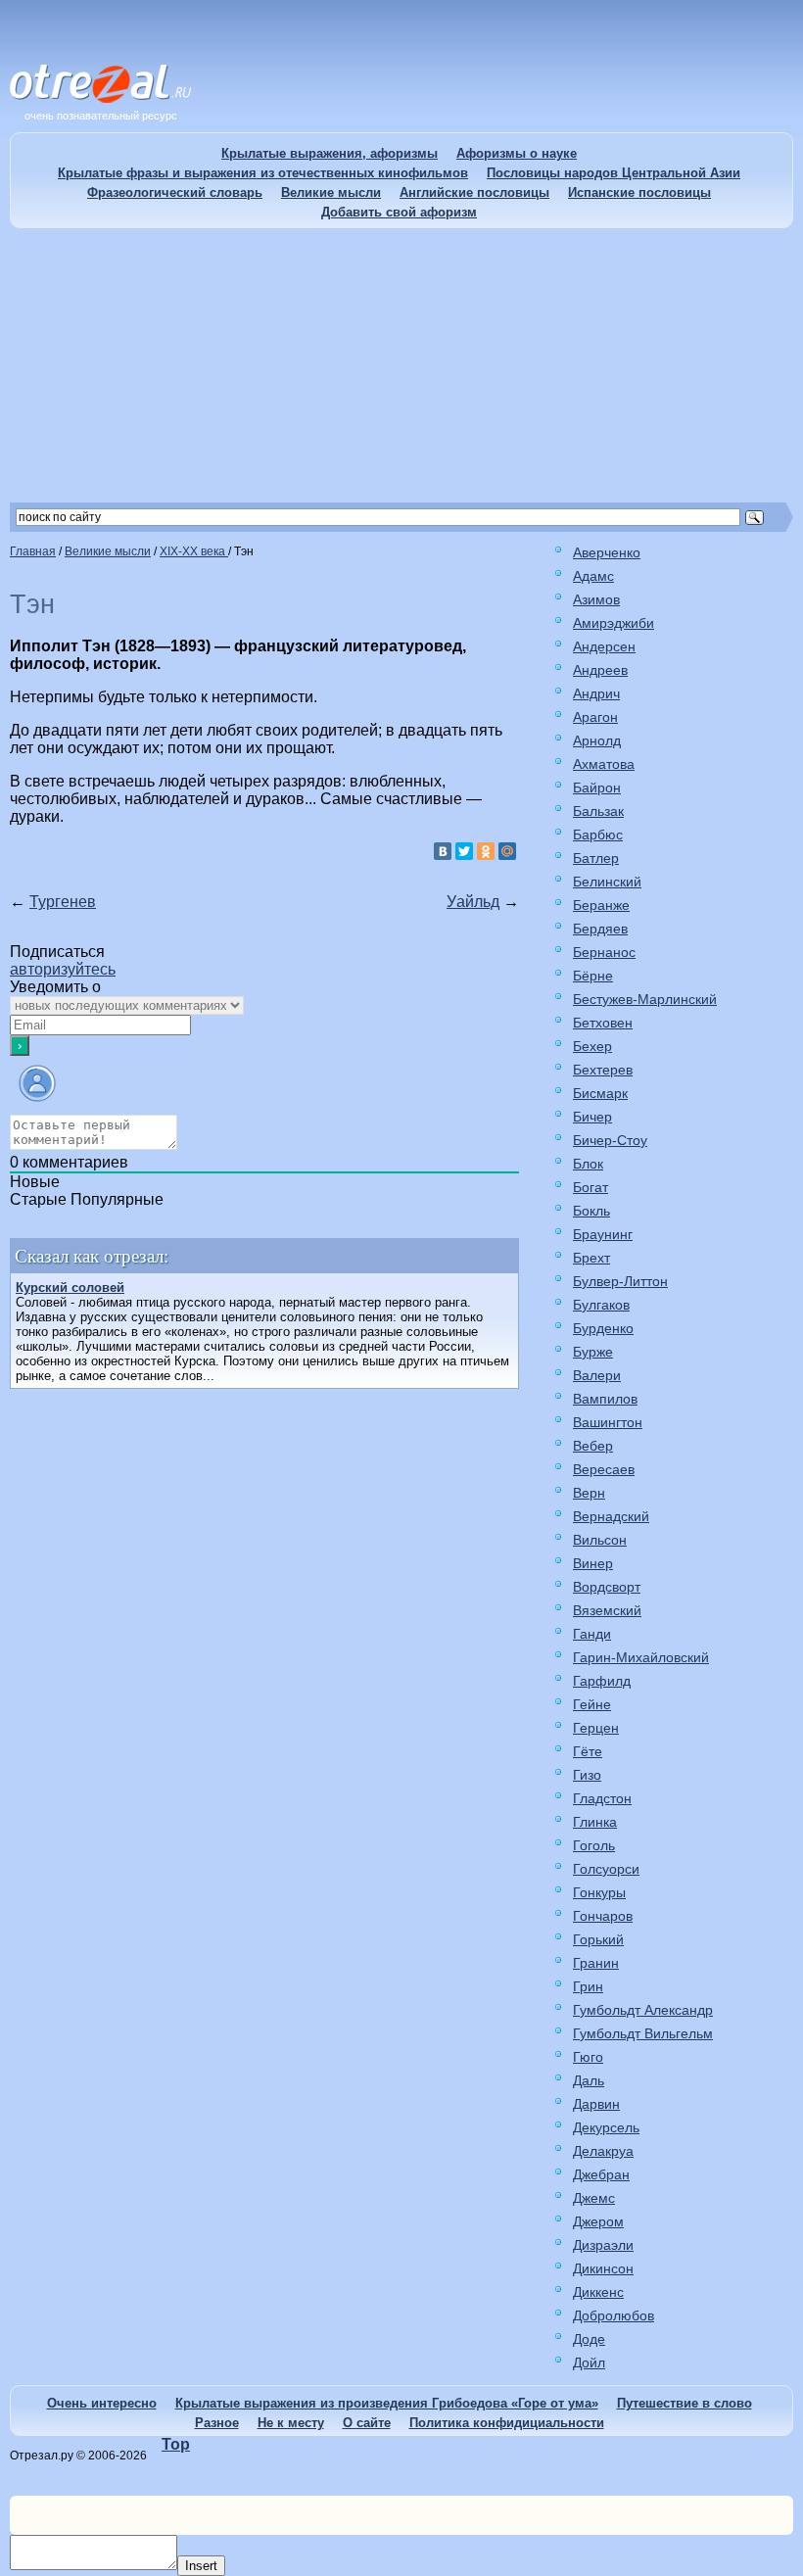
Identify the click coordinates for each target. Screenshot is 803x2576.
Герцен (596, 1728)
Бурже (593, 1352)
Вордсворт (607, 1587)
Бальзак (598, 811)
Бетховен (603, 1023)
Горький (598, 1939)
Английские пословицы (474, 192)
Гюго (588, 2057)
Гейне (592, 1704)
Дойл (589, 2362)
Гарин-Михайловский (641, 1657)
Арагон (595, 717)
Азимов (596, 599)
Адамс (593, 576)
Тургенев (63, 902)
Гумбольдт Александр (643, 2010)
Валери (597, 1375)
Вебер (593, 1446)
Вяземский (607, 1610)
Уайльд (473, 902)
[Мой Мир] (507, 851)
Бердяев (600, 929)
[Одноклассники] (486, 851)
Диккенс (598, 2292)
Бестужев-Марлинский (645, 999)
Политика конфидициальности (507, 2423)
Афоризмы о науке (517, 153)
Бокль (591, 1211)
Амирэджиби (614, 623)
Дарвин (596, 2104)
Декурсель (606, 2127)
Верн (589, 1493)
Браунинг (603, 1234)
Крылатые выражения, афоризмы (330, 153)
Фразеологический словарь (175, 192)
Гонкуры (599, 1892)
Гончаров (603, 1916)
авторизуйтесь (63, 969)
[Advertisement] (401, 365)
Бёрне (593, 976)
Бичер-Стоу (610, 1140)
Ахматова (604, 764)
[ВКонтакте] (443, 851)
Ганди (592, 1634)
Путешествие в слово (685, 2403)
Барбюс (598, 835)
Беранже (601, 905)
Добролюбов (614, 2315)
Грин (588, 1986)
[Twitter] (464, 851)
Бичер (592, 1117)
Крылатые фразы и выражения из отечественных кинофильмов (263, 173)
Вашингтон (608, 1422)
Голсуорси (606, 1869)
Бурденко (603, 1328)
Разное (217, 2423)
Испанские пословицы (639, 192)
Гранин (596, 1963)
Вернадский (611, 1516)
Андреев (600, 670)
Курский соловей (70, 1288)
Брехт (591, 1258)
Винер (593, 1563)
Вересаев (604, 1469)
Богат (590, 1187)
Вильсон (600, 1540)
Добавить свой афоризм (399, 212)
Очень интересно (102, 2403)
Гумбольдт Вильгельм (643, 2033)
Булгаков (601, 1305)
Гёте (588, 1751)
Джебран (601, 2174)
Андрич (596, 693)
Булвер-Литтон (620, 1281)
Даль (589, 2080)
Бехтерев (603, 1070)
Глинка (595, 1822)
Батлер (596, 858)
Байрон (597, 787)
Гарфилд (602, 1681)
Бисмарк (600, 1093)
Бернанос (604, 952)
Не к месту (291, 2423)
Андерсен (604, 646)
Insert (201, 2566)
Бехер (592, 1046)
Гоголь (594, 1845)
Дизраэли (603, 2245)
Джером (598, 2221)
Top (176, 2444)
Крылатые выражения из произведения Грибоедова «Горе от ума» (387, 2403)
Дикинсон (603, 2268)
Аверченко (607, 552)
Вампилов (605, 1399)
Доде (589, 2339)
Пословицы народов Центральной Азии (614, 173)
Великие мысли (331, 192)
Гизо (587, 1775)
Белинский (607, 882)
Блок (588, 1164)
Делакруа (603, 2151)
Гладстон (602, 1798)
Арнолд (597, 740)
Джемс (594, 2198)
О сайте (367, 2423)
